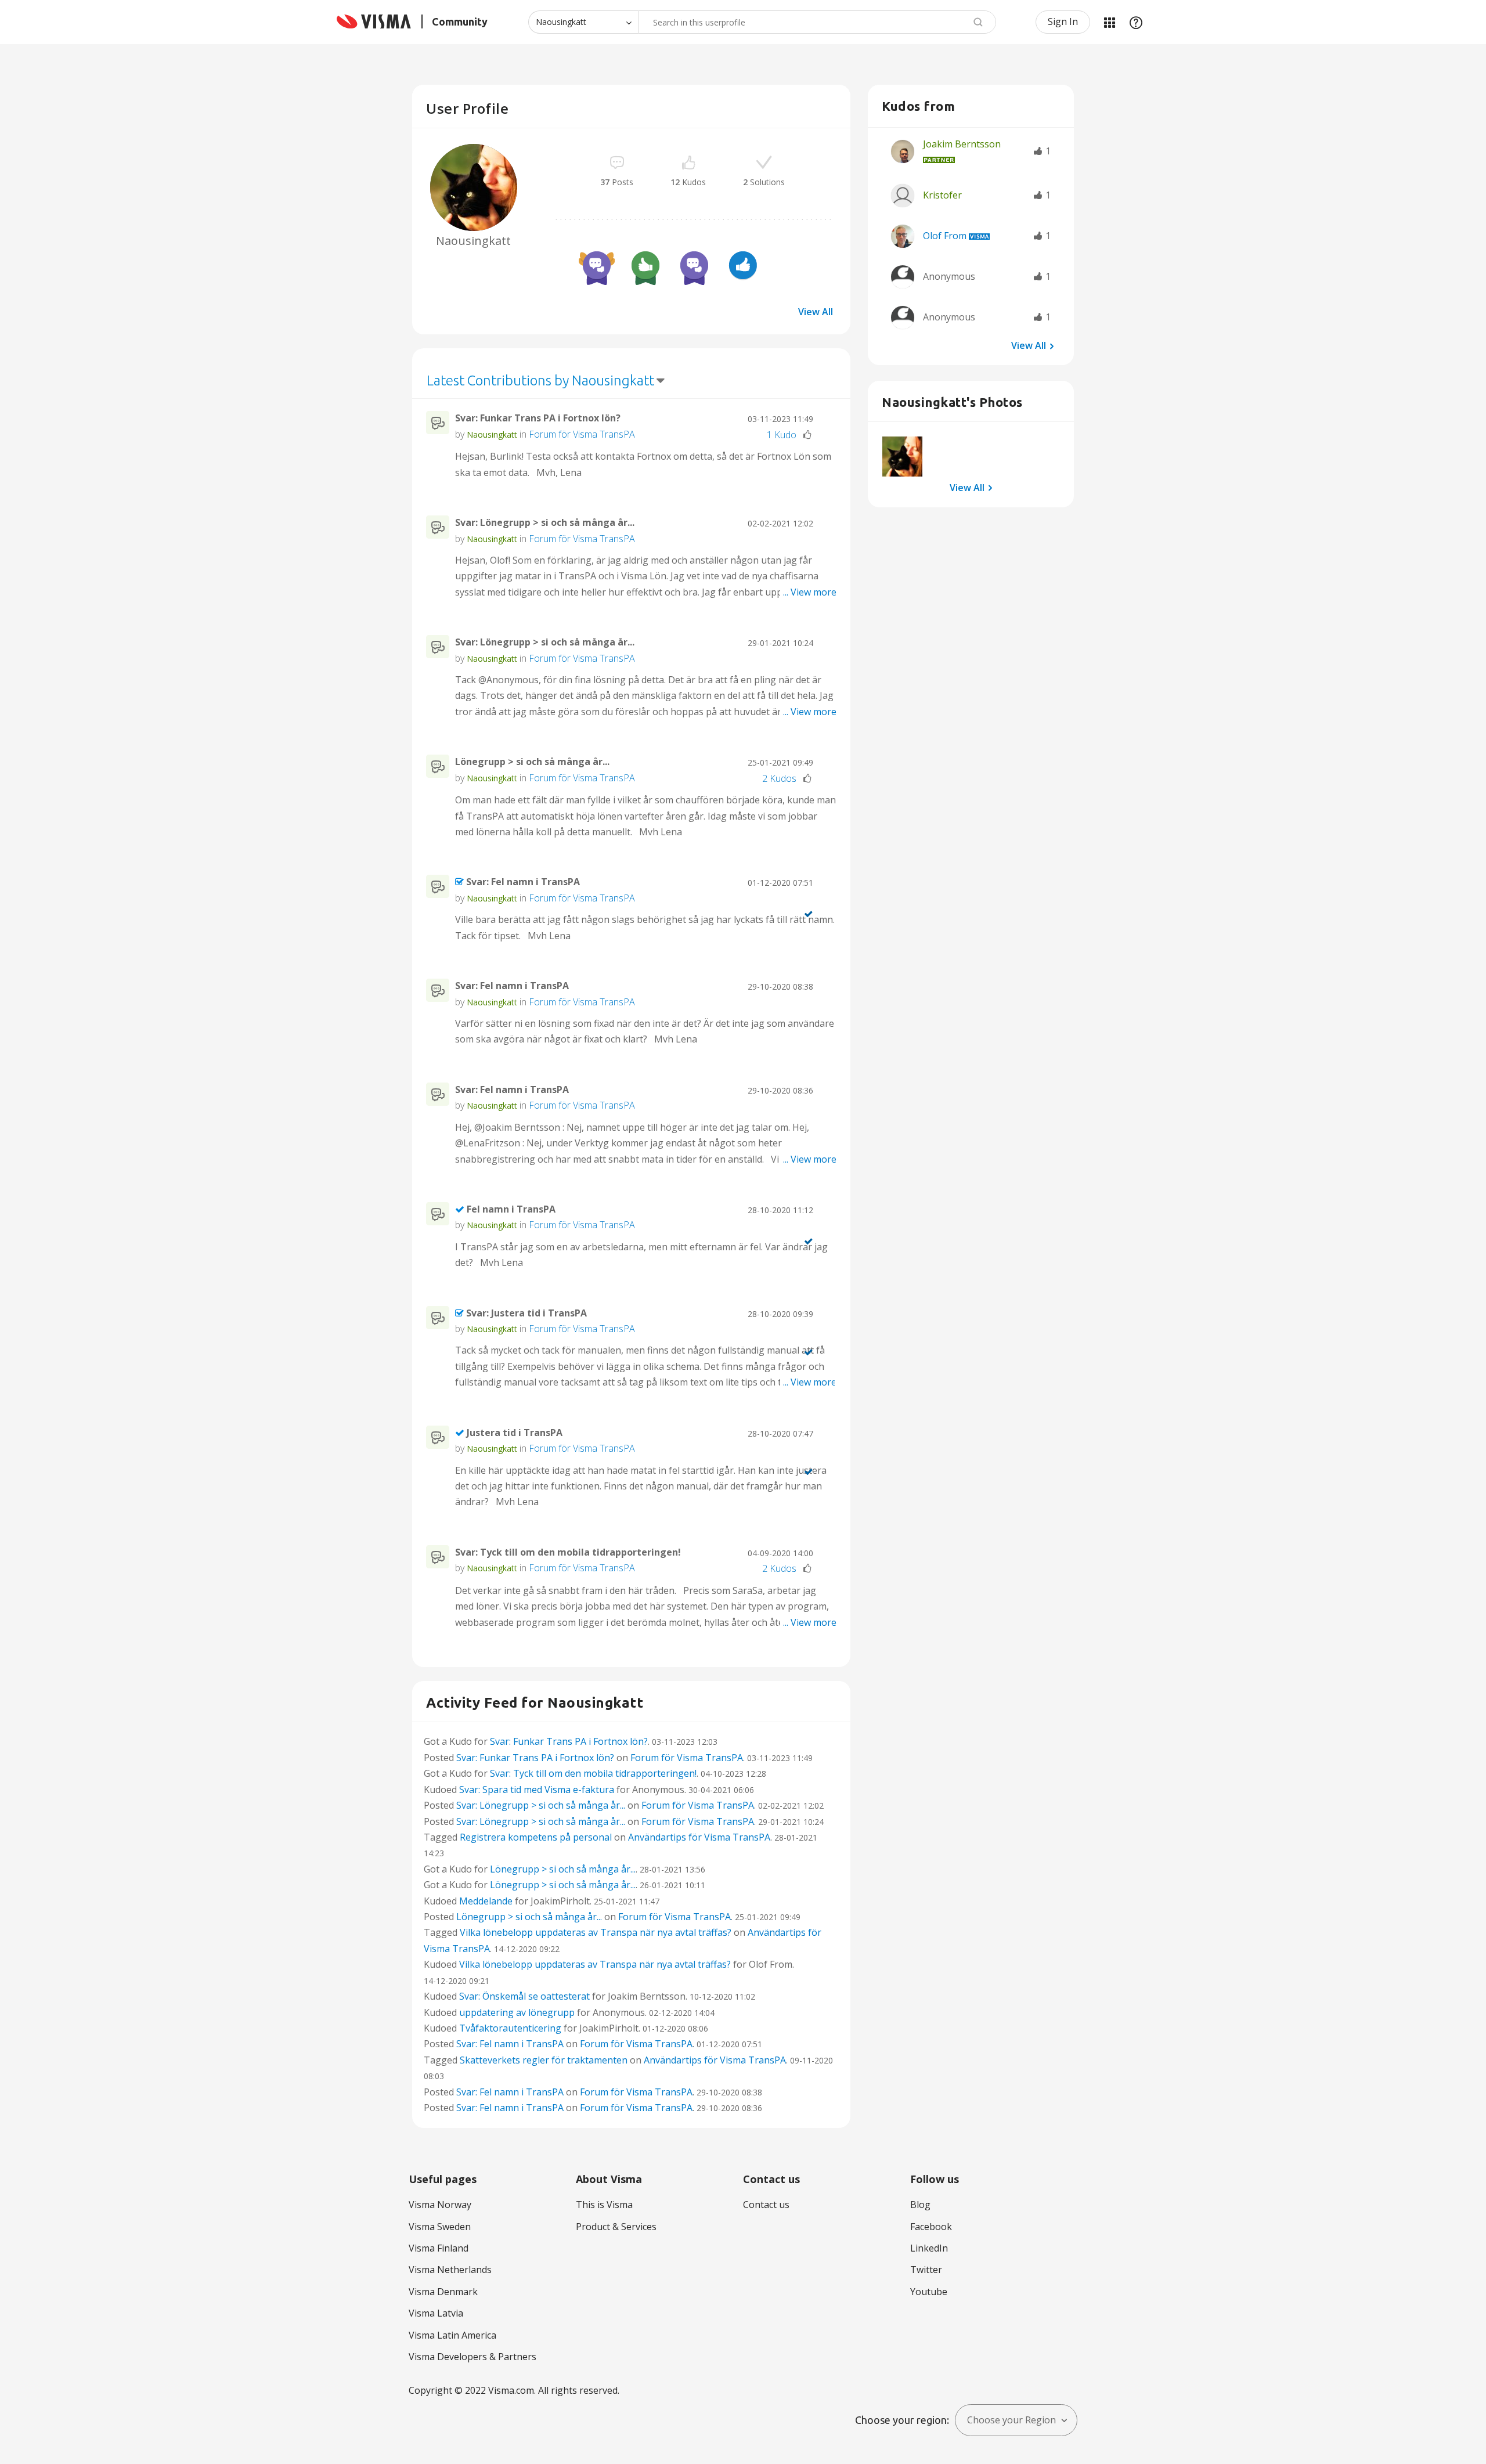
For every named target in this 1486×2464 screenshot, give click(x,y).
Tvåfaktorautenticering (510, 2028)
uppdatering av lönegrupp (517, 2012)
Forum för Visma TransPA (582, 434)
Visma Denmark (443, 2292)
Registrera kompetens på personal (536, 1837)
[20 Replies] (597, 267)
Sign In (1063, 21)
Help (1136, 22)
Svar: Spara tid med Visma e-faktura (537, 1790)
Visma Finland (439, 2248)
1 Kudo (782, 435)
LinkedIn (929, 2248)
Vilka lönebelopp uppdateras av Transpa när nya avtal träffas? (596, 1932)
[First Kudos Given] (743, 267)
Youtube (929, 2292)
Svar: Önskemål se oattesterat (524, 1996)
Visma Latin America (452, 2335)
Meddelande (486, 1901)
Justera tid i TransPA (515, 1433)
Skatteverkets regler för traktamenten (544, 2060)
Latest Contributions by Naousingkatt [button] (540, 380)
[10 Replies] (694, 267)
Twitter (926, 2270)
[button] (902, 457)
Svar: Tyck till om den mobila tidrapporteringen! (568, 1552)
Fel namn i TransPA (511, 1209)
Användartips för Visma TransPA (699, 1837)
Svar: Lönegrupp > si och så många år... (545, 522)
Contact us (766, 2205)
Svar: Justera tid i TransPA (526, 1313)
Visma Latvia (436, 2313)
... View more (810, 472)
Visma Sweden (440, 2227)
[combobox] (817, 22)
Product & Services (616, 2227)
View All (816, 312)
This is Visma (604, 2205)
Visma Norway (440, 2205)
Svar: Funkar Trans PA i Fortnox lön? (538, 418)
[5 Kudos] (645, 267)
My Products (1109, 22)
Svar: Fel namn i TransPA (523, 882)
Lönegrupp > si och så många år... (532, 762)
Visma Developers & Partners (473, 2357)
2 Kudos (779, 778)
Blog (920, 2205)
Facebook (931, 2227)
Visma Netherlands (450, 2270)
